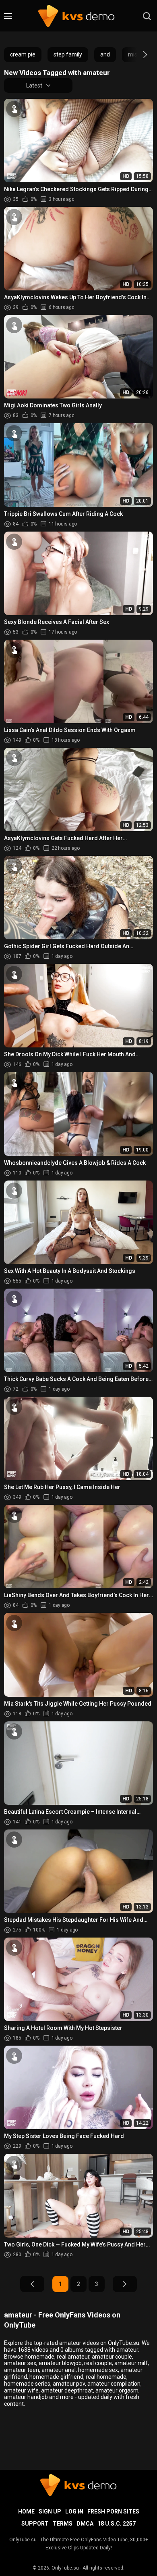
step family (68, 54)
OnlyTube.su (65, 2568)
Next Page (125, 2284)
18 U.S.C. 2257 (117, 2524)
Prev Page (32, 2284)
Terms (63, 2524)
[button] (138, 54)
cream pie (23, 54)
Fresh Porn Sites (113, 2511)
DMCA (85, 2524)
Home (26, 2511)
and (105, 54)
